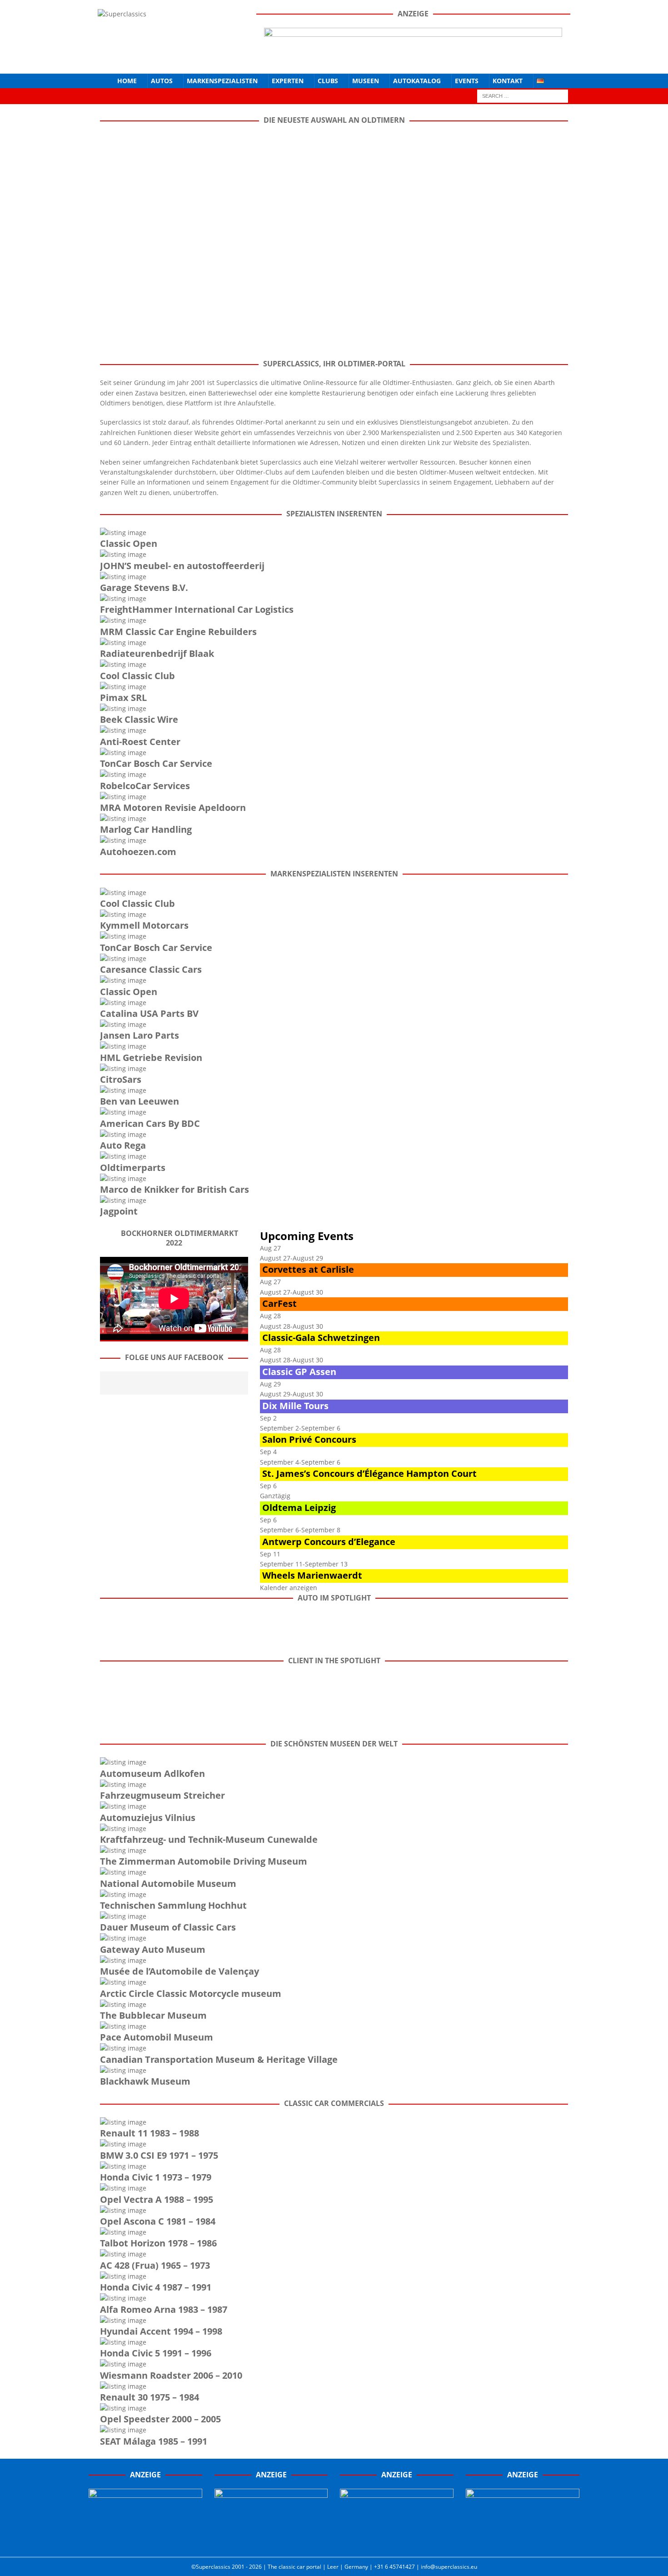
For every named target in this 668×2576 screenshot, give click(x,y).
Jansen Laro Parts (140, 1035)
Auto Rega (123, 1145)
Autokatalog (417, 81)
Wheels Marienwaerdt (312, 1575)
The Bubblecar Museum (153, 2015)
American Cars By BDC (150, 1123)
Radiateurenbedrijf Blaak (157, 653)
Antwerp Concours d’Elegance (329, 1542)
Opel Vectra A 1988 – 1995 (157, 2199)
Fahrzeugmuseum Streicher (162, 1795)
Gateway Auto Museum (153, 1949)
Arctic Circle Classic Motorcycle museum (191, 1993)
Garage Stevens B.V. (144, 588)
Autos (162, 81)
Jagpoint (119, 1211)
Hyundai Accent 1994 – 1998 (161, 2331)
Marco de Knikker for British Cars (174, 1189)
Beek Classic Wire (139, 719)
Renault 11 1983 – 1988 (150, 2133)
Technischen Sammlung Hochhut (173, 1905)
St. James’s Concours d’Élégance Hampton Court (369, 1473)
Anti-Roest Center (140, 742)
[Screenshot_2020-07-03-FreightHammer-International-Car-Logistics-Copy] (397, 2541)
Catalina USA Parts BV (149, 1013)
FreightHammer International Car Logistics (197, 609)
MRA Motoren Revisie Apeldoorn (173, 808)
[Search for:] (523, 95)
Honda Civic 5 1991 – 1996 (156, 2353)
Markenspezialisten (222, 81)
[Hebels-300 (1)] (271, 2541)
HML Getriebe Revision (151, 1058)
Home (127, 81)
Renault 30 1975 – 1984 (150, 2397)
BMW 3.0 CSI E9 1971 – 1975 (159, 2155)
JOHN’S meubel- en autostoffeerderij (182, 566)
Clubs (328, 81)
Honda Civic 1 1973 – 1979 (156, 2177)
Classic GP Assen (299, 1372)
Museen (366, 81)
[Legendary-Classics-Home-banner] (523, 2541)
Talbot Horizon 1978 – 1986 (158, 2243)
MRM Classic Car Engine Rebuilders (178, 632)
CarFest (279, 1303)
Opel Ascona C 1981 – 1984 (158, 2221)
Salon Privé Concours (309, 1439)
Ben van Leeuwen (140, 1101)
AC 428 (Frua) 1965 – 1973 (155, 2265)
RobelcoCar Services (145, 786)
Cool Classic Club (137, 676)
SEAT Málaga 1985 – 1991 (154, 2441)
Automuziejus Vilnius (148, 1818)
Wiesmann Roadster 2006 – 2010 (171, 2375)
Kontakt (508, 81)
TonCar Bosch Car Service (156, 763)
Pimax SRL (123, 698)
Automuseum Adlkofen (152, 1773)
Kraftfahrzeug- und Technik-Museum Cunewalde (209, 1839)
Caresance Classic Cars (151, 969)
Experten (288, 81)
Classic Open (129, 543)
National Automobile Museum (168, 1883)
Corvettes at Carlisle (308, 1269)
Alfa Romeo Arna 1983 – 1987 (164, 2309)
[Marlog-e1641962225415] (413, 59)
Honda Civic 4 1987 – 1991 (156, 2287)
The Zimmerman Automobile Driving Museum (204, 1861)
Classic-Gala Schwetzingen (321, 1338)
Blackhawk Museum (145, 2081)
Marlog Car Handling (146, 829)
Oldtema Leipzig (299, 1508)
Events (467, 81)
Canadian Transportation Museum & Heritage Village (219, 2059)
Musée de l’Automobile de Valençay (179, 1971)
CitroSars (121, 1079)
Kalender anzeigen (289, 1588)
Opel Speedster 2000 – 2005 (160, 2419)
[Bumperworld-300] (145, 2541)
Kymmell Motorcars (144, 925)
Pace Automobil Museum (157, 2037)
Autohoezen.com (138, 852)
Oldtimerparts (133, 1168)
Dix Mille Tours (295, 1406)
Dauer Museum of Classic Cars (168, 1927)
